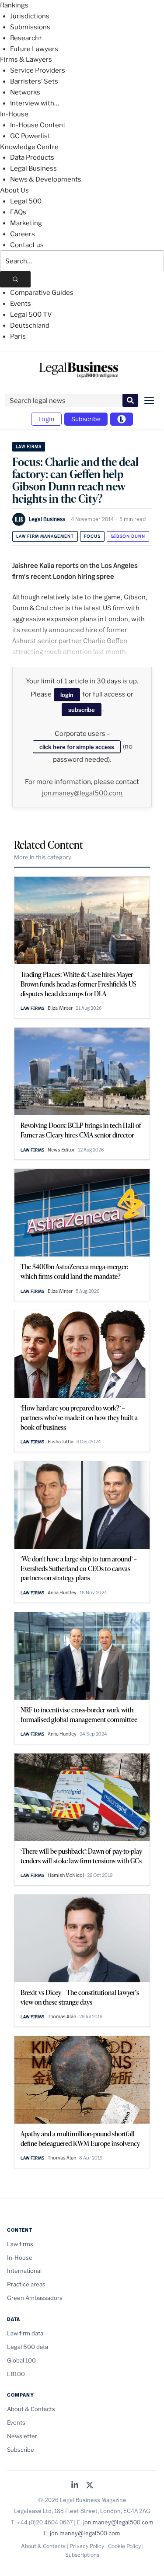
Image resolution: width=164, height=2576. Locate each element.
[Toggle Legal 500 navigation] (122, 419)
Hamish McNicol (66, 1875)
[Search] (15, 279)
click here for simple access (77, 747)
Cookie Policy (124, 2546)
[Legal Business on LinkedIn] (75, 2486)
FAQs (18, 212)
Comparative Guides (42, 293)
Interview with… (35, 103)
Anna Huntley (62, 1592)
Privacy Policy (87, 2546)
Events (21, 304)
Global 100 (21, 2360)
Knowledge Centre (29, 147)
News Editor (61, 1150)
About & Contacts (31, 2409)
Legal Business (33, 168)
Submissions (30, 27)
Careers (23, 234)
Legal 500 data (28, 2347)
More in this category (43, 857)
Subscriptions (82, 2555)
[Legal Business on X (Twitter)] (90, 2486)
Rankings (14, 5)
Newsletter (22, 2436)
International (24, 2271)
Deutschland (30, 325)
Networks (25, 92)
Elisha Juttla (61, 1442)
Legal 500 (26, 201)
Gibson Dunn (128, 536)
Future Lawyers (34, 49)
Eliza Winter (60, 1008)
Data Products (32, 157)
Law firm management (45, 536)
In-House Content (38, 125)
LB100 (16, 2374)
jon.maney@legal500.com (82, 793)
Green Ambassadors (35, 2298)
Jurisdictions (30, 16)
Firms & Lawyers (26, 59)
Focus (92, 536)
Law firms (29, 446)
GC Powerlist (30, 136)
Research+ (26, 38)
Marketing (26, 223)
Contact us (27, 245)
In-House (14, 114)
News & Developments (46, 179)
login (67, 695)
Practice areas (26, 2284)
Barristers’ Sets (34, 81)
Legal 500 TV (31, 315)
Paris (18, 336)
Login (46, 419)
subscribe (82, 710)
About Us (14, 190)
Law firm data (25, 2333)
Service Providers (38, 70)
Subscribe (86, 419)
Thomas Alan (62, 2016)
